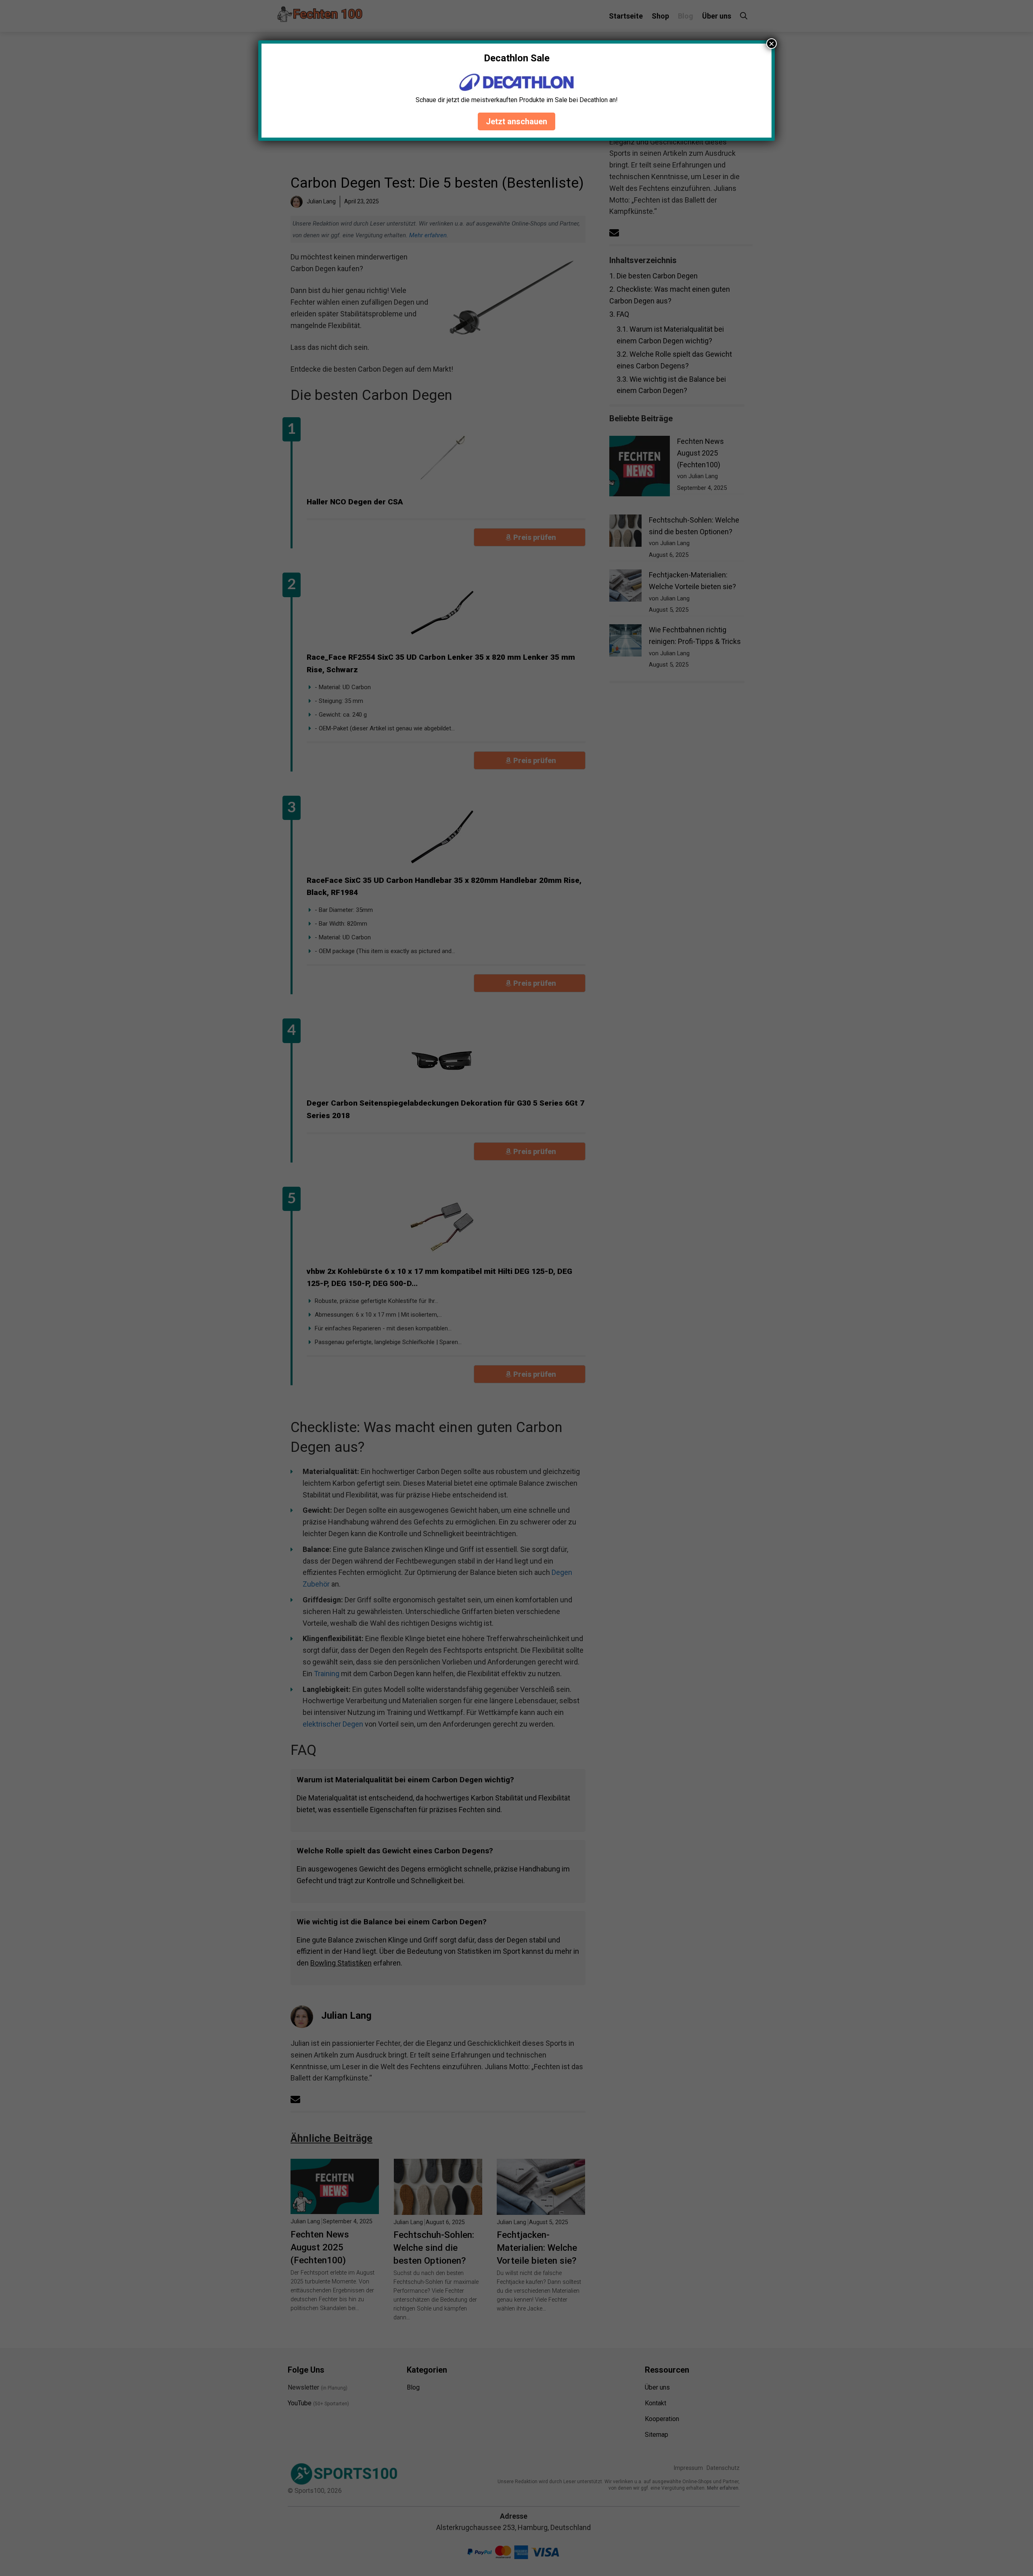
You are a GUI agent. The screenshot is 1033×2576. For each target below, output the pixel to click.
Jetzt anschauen (516, 121)
